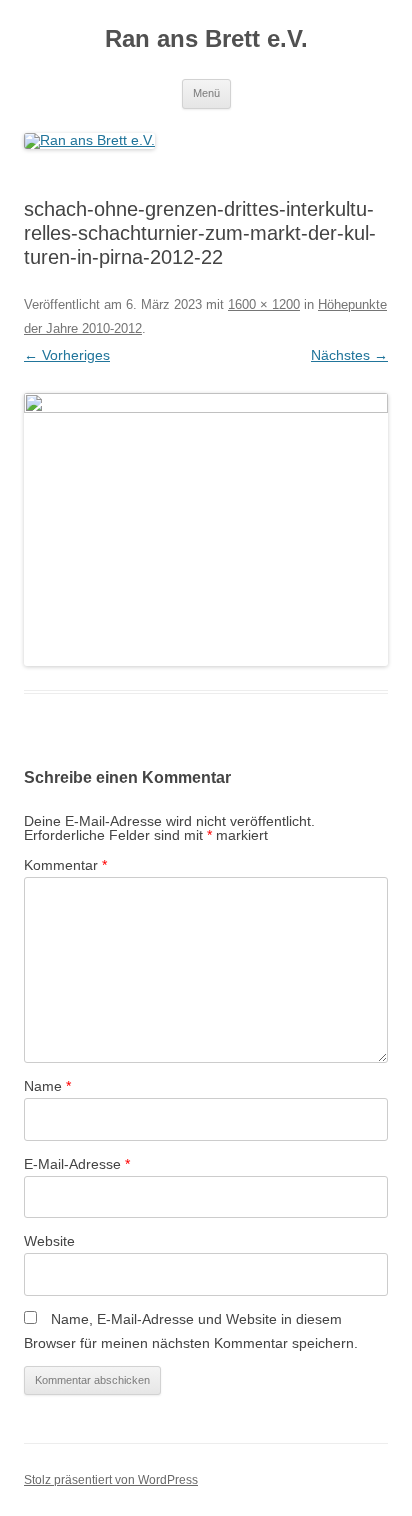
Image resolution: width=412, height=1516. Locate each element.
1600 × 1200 (264, 304)
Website (49, 1241)
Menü (206, 93)
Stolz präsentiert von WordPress (111, 1480)
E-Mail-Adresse (77, 1164)
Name (47, 1086)
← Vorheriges (67, 355)
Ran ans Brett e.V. (206, 38)
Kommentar (65, 865)
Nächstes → (349, 355)
